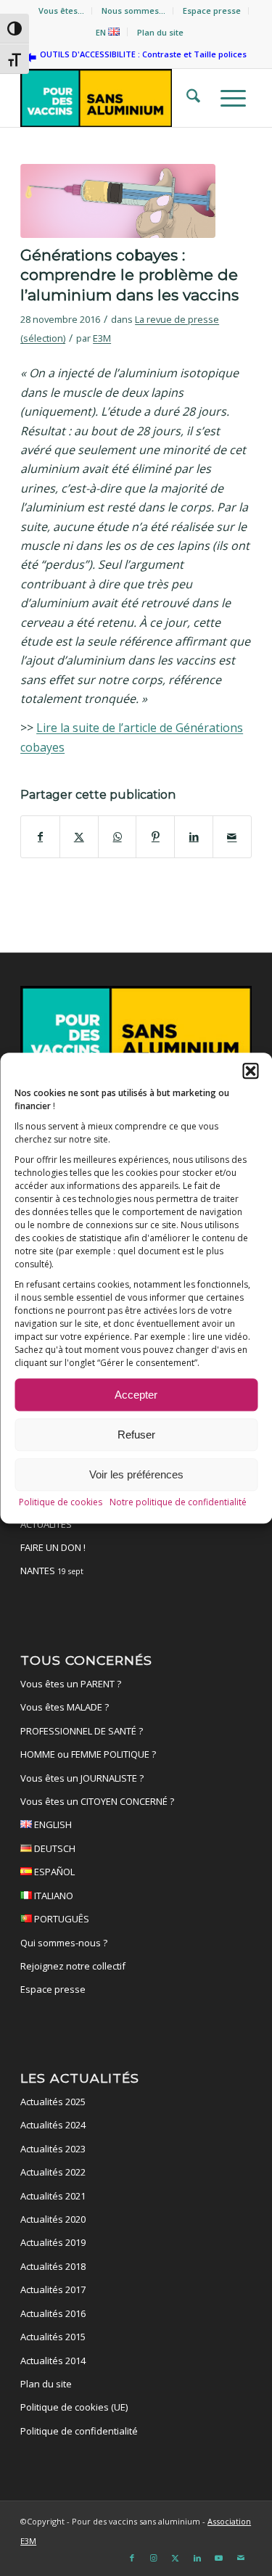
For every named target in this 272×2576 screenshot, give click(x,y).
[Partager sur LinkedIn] (194, 836)
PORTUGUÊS (61, 1919)
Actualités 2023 (53, 2149)
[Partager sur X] (79, 836)
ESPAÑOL (53, 1872)
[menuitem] (62, 11)
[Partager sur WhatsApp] (118, 836)
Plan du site (160, 32)
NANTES (52, 1571)
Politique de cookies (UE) (74, 2407)
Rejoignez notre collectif (73, 1966)
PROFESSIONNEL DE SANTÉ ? (82, 1731)
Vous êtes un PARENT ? (71, 1684)
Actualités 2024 (53, 2125)
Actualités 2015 (53, 2337)
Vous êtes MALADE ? (65, 1707)
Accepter (136, 1395)
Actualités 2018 (53, 2266)
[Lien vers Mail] (241, 2558)
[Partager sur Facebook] (40, 836)
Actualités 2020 (53, 2219)
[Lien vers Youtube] (219, 2558)
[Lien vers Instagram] (154, 2558)
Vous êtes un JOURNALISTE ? (82, 1778)
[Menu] (229, 98)
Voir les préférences (136, 1474)
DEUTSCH (54, 1848)
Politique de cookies (61, 1503)
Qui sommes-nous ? (64, 1943)
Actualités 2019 (53, 2242)
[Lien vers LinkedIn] (197, 2558)
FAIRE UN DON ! (53, 1547)
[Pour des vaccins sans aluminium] (113, 98)
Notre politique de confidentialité (178, 1503)
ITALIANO (53, 1896)
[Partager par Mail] (232, 836)
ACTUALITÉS (46, 1524)
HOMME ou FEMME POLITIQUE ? (88, 1754)
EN (102, 32)
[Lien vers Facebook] (132, 2558)
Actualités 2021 (53, 2196)
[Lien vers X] (176, 2558)
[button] (250, 1071)
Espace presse (212, 11)
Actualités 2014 (53, 2361)
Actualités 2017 (53, 2289)
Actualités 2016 (53, 2313)
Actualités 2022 (53, 2172)
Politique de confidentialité (79, 2431)
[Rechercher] (189, 98)
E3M (102, 338)
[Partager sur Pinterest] (155, 836)
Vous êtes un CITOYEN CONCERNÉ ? (97, 1801)
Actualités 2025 (53, 2102)
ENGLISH (52, 1824)
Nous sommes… (133, 11)
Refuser (136, 1435)
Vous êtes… (61, 11)
